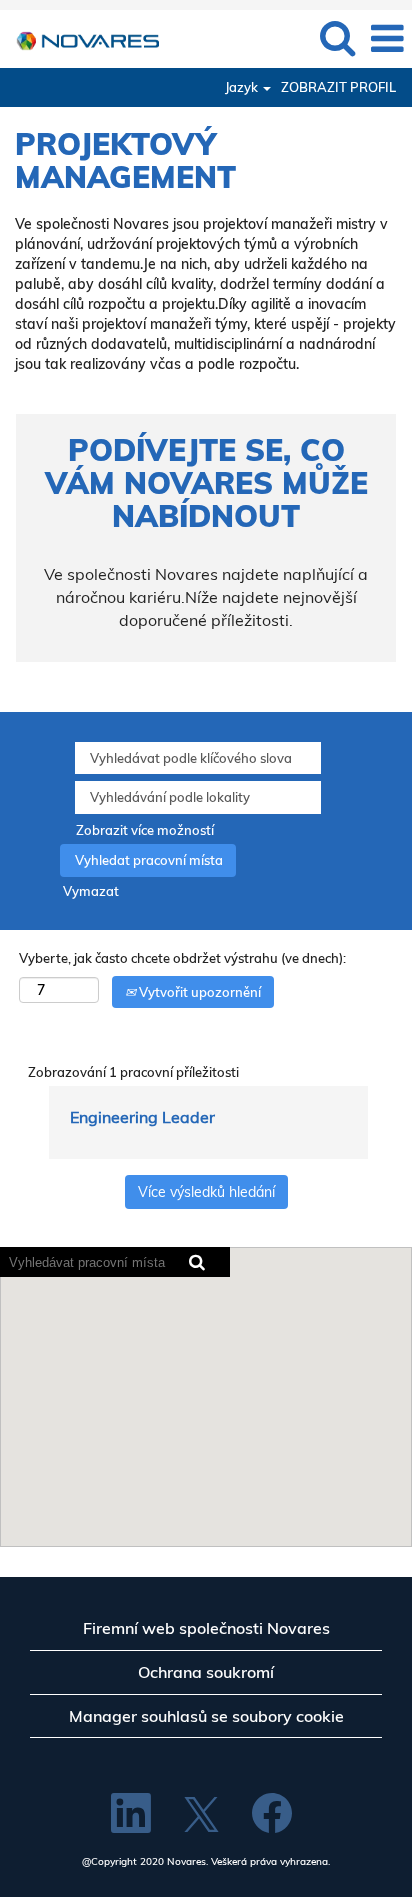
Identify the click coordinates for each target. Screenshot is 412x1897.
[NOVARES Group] (80, 37)
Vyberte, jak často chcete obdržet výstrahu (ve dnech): (182, 958)
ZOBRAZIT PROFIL (338, 87)
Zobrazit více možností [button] (145, 830)
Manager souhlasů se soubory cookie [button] (206, 1716)
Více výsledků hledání (206, 1192)
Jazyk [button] (243, 87)
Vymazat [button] (91, 891)
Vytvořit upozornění (198, 992)
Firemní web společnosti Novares (206, 1628)
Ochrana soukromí (206, 1672)
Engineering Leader (142, 1117)
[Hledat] (337, 37)
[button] (387, 38)
